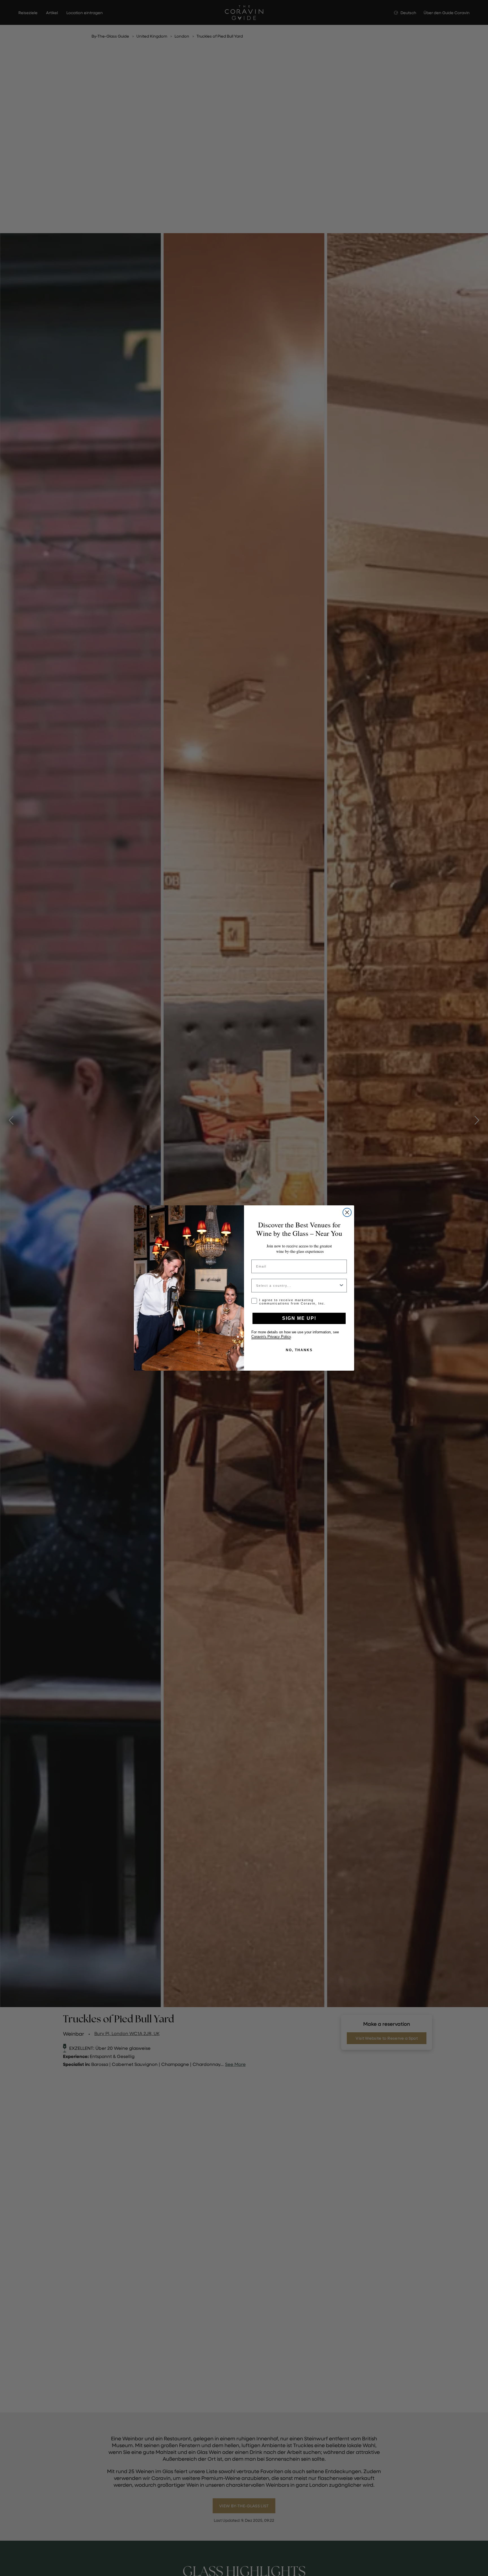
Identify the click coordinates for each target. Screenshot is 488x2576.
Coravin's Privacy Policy (271, 1337)
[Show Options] (341, 1286)
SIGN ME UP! (299, 1318)
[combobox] (297, 1286)
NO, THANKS (299, 1350)
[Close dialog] (347, 1212)
